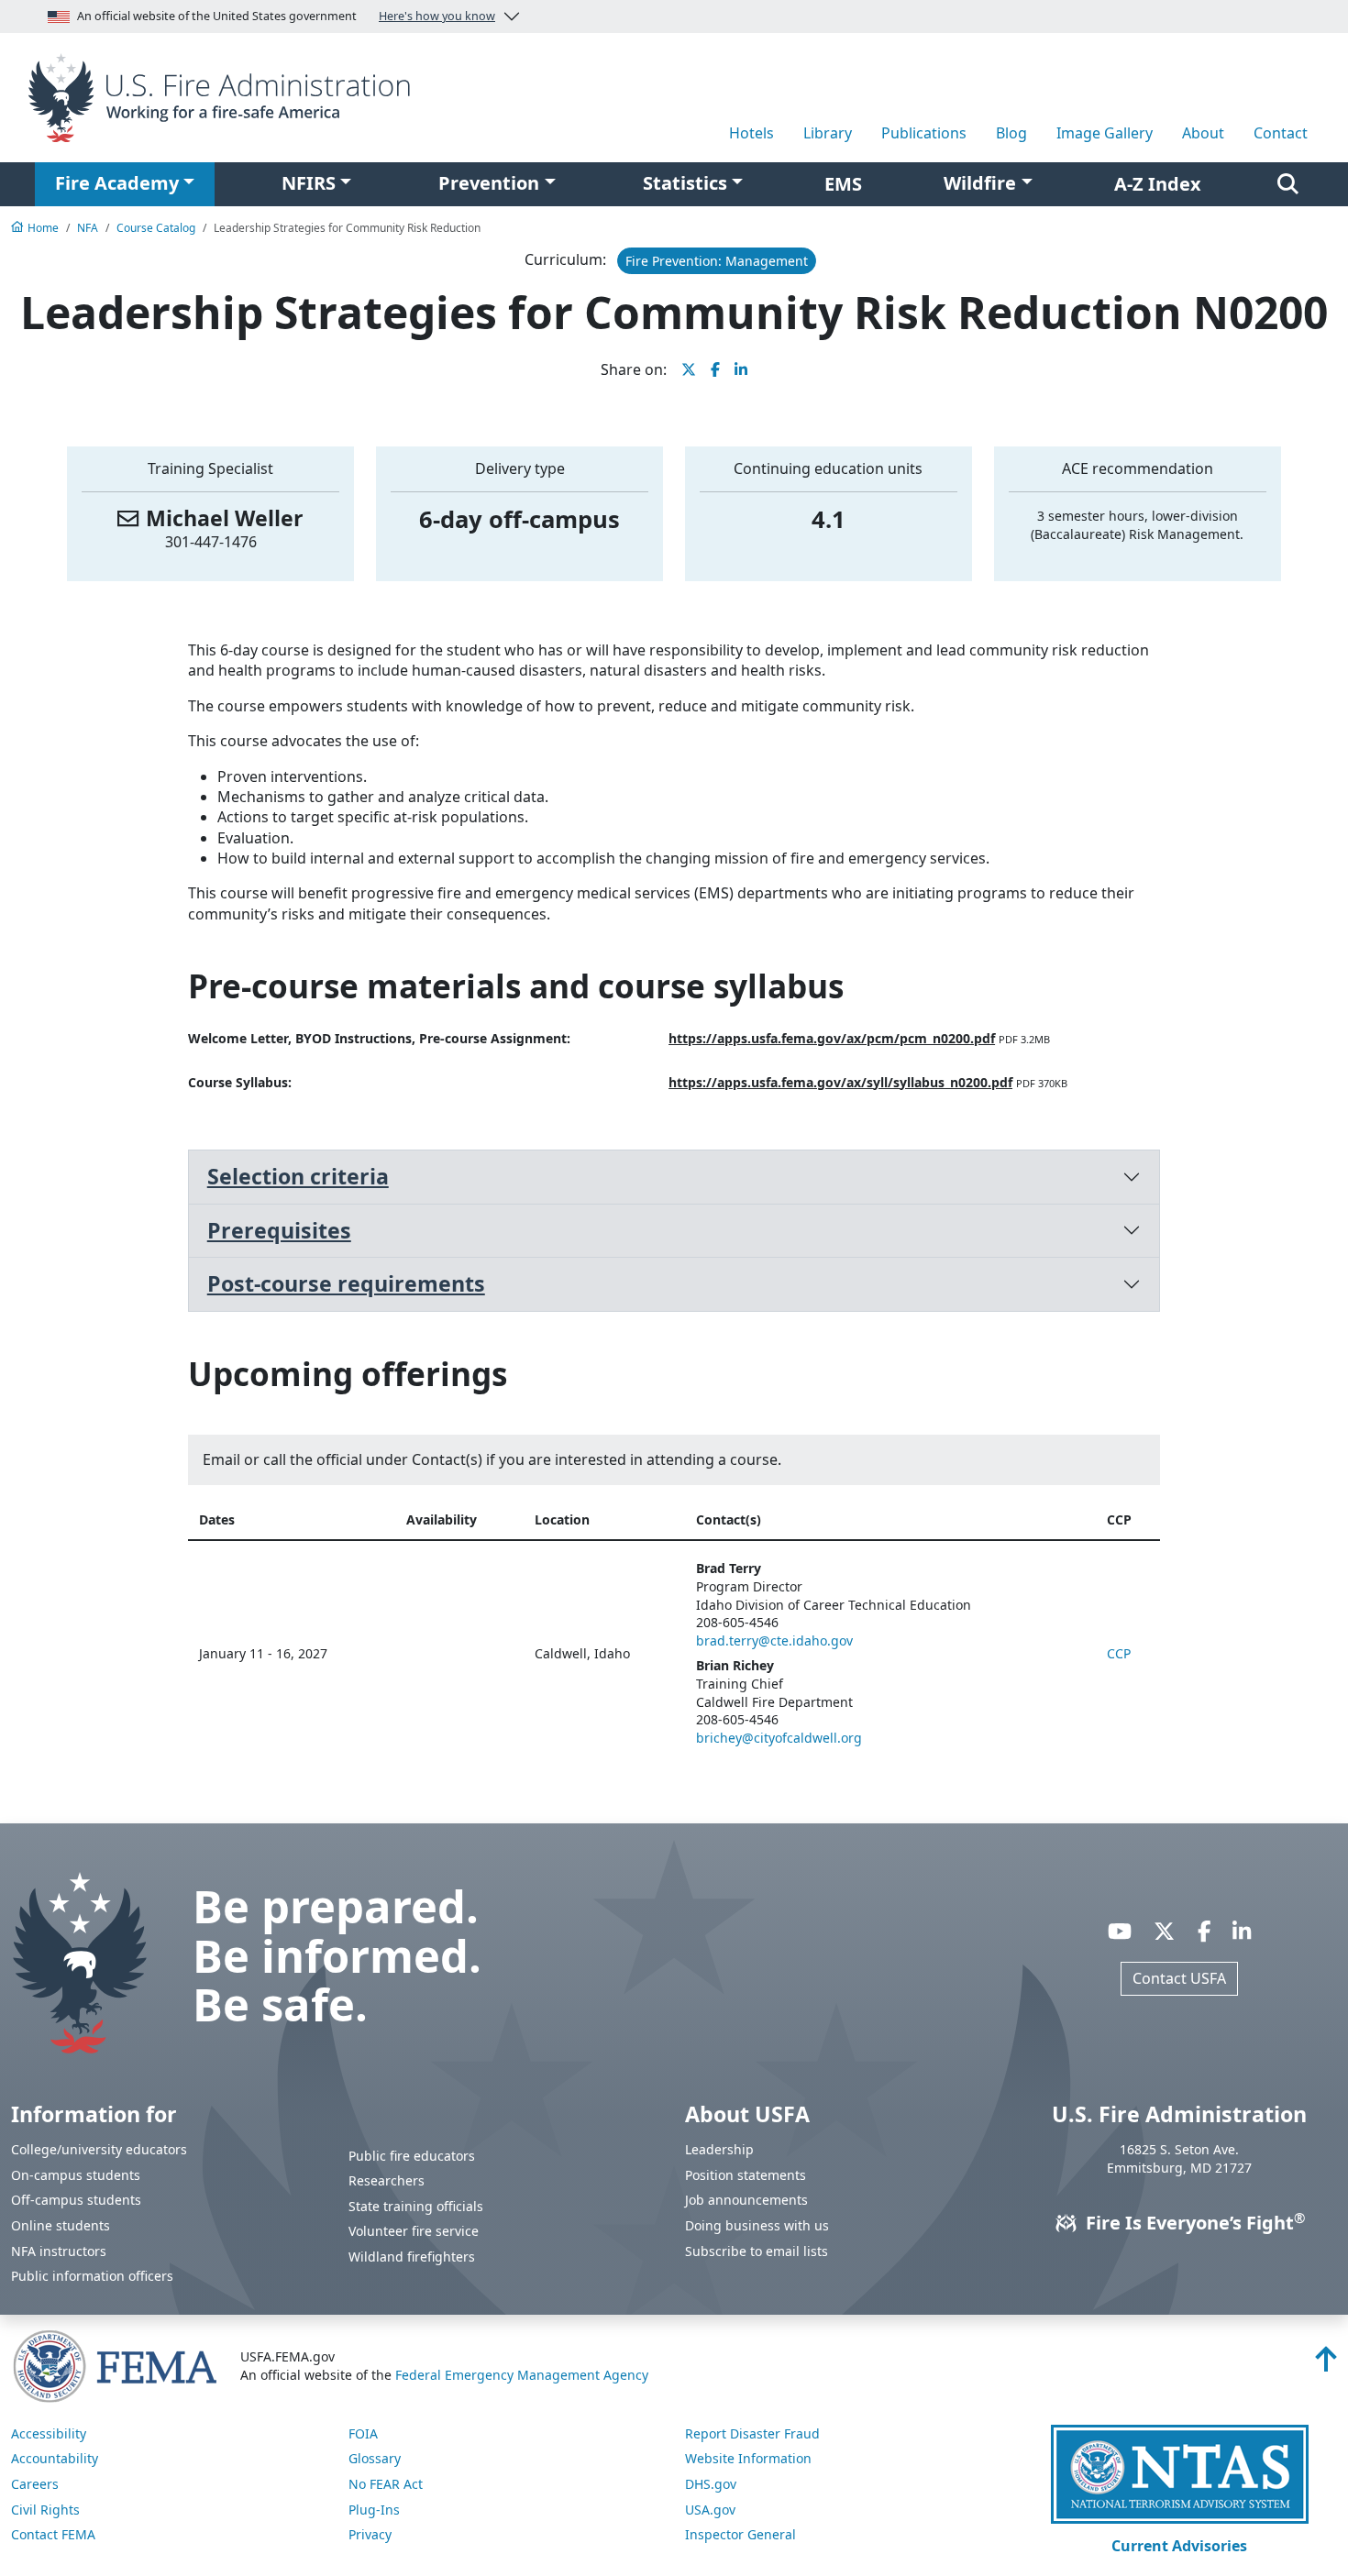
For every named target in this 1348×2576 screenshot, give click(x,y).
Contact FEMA (53, 2534)
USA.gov (710, 2510)
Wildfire (980, 183)
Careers (35, 2484)
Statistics (685, 183)
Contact (1281, 133)
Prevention (489, 183)
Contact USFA (1179, 1978)
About (1203, 133)
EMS (843, 184)
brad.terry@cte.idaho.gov (774, 1640)
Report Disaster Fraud (752, 2433)
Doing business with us (757, 2225)
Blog (1011, 133)
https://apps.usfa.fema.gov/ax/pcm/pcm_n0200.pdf (832, 1038)
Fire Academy (117, 183)
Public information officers (92, 2276)
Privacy (370, 2534)
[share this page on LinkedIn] (741, 369)
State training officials (416, 2206)
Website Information (748, 2458)
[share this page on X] (689, 369)
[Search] (1288, 184)
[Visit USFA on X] (1164, 1931)
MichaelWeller (225, 518)
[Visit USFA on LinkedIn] (1242, 1931)
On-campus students (76, 2175)
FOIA (363, 2433)
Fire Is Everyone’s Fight (1193, 2223)
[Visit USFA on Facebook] (1204, 1931)
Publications (924, 133)
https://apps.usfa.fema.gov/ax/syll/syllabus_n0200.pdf (840, 1082)
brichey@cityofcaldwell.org (779, 1738)
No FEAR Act (386, 2484)
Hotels (751, 133)
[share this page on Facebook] (715, 369)
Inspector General (740, 2534)
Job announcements (746, 2200)
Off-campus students (76, 2200)
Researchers (387, 2180)
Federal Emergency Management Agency (522, 2375)
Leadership (719, 2149)
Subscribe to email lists (757, 2251)
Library (828, 133)
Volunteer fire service (414, 2231)
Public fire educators (412, 2156)
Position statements (746, 2175)
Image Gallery (1105, 133)
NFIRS (309, 183)
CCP (1119, 1653)
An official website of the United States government (286, 16)
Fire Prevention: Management (717, 261)
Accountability (55, 2458)
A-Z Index (1158, 184)
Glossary (375, 2458)
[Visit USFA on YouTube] (1120, 1931)
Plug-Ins (374, 2510)
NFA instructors (59, 2251)
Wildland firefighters (412, 2257)
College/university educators (99, 2149)
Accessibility (49, 2433)
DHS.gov (711, 2484)
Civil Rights (45, 2510)
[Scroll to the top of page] (1326, 2364)
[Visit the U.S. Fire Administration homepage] (225, 96)
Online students (61, 2225)
